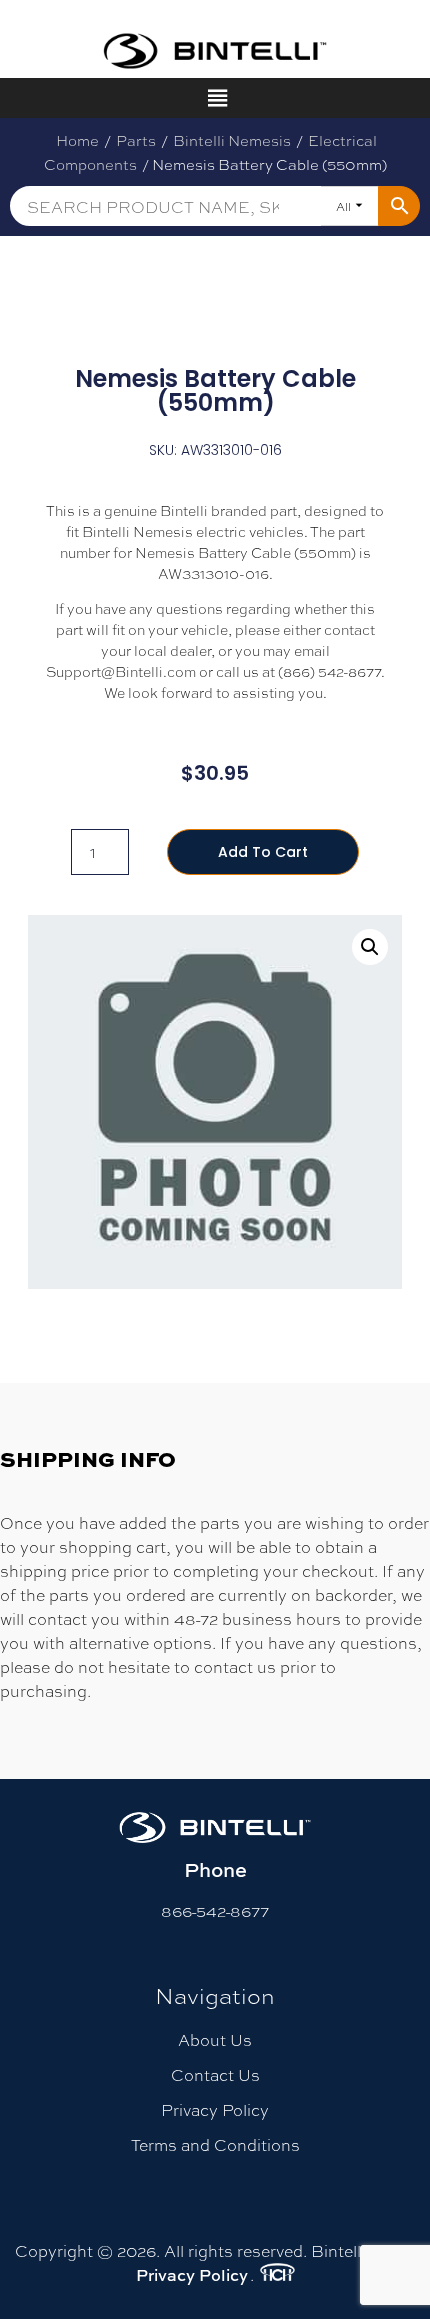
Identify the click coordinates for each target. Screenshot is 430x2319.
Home (77, 140)
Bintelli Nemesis (232, 140)
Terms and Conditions (215, 2144)
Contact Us (215, 2074)
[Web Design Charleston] (277, 2275)
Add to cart (263, 852)
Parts (136, 140)
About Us (215, 2039)
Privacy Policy (215, 2109)
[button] (370, 947)
